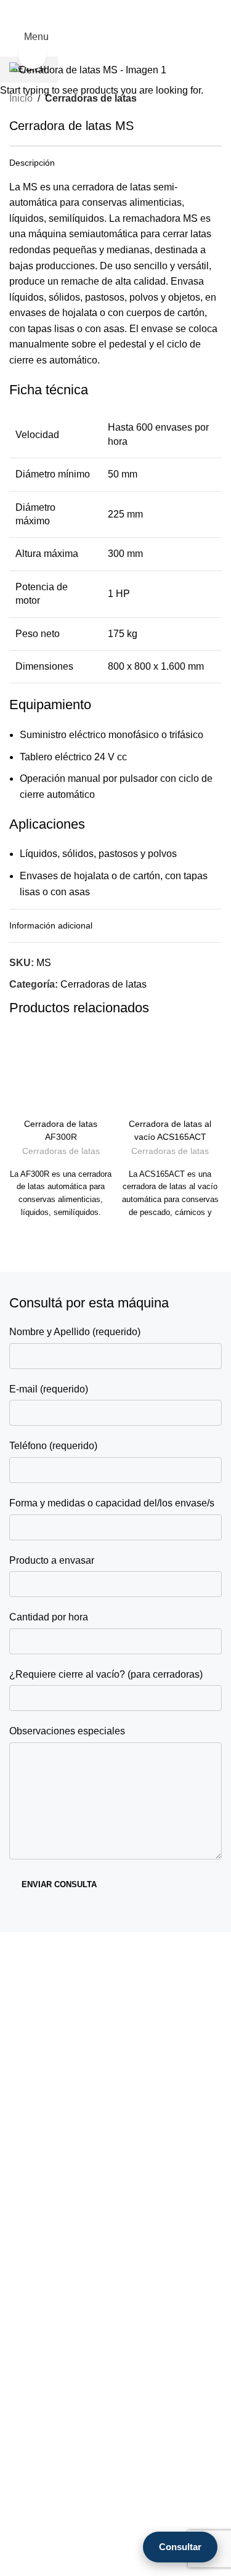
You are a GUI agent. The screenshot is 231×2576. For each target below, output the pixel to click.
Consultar (180, 2547)
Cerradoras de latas (61, 1151)
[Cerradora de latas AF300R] (61, 1075)
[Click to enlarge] (32, 55)
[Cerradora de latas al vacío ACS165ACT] (171, 1075)
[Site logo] (116, 36)
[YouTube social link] (215, 13)
